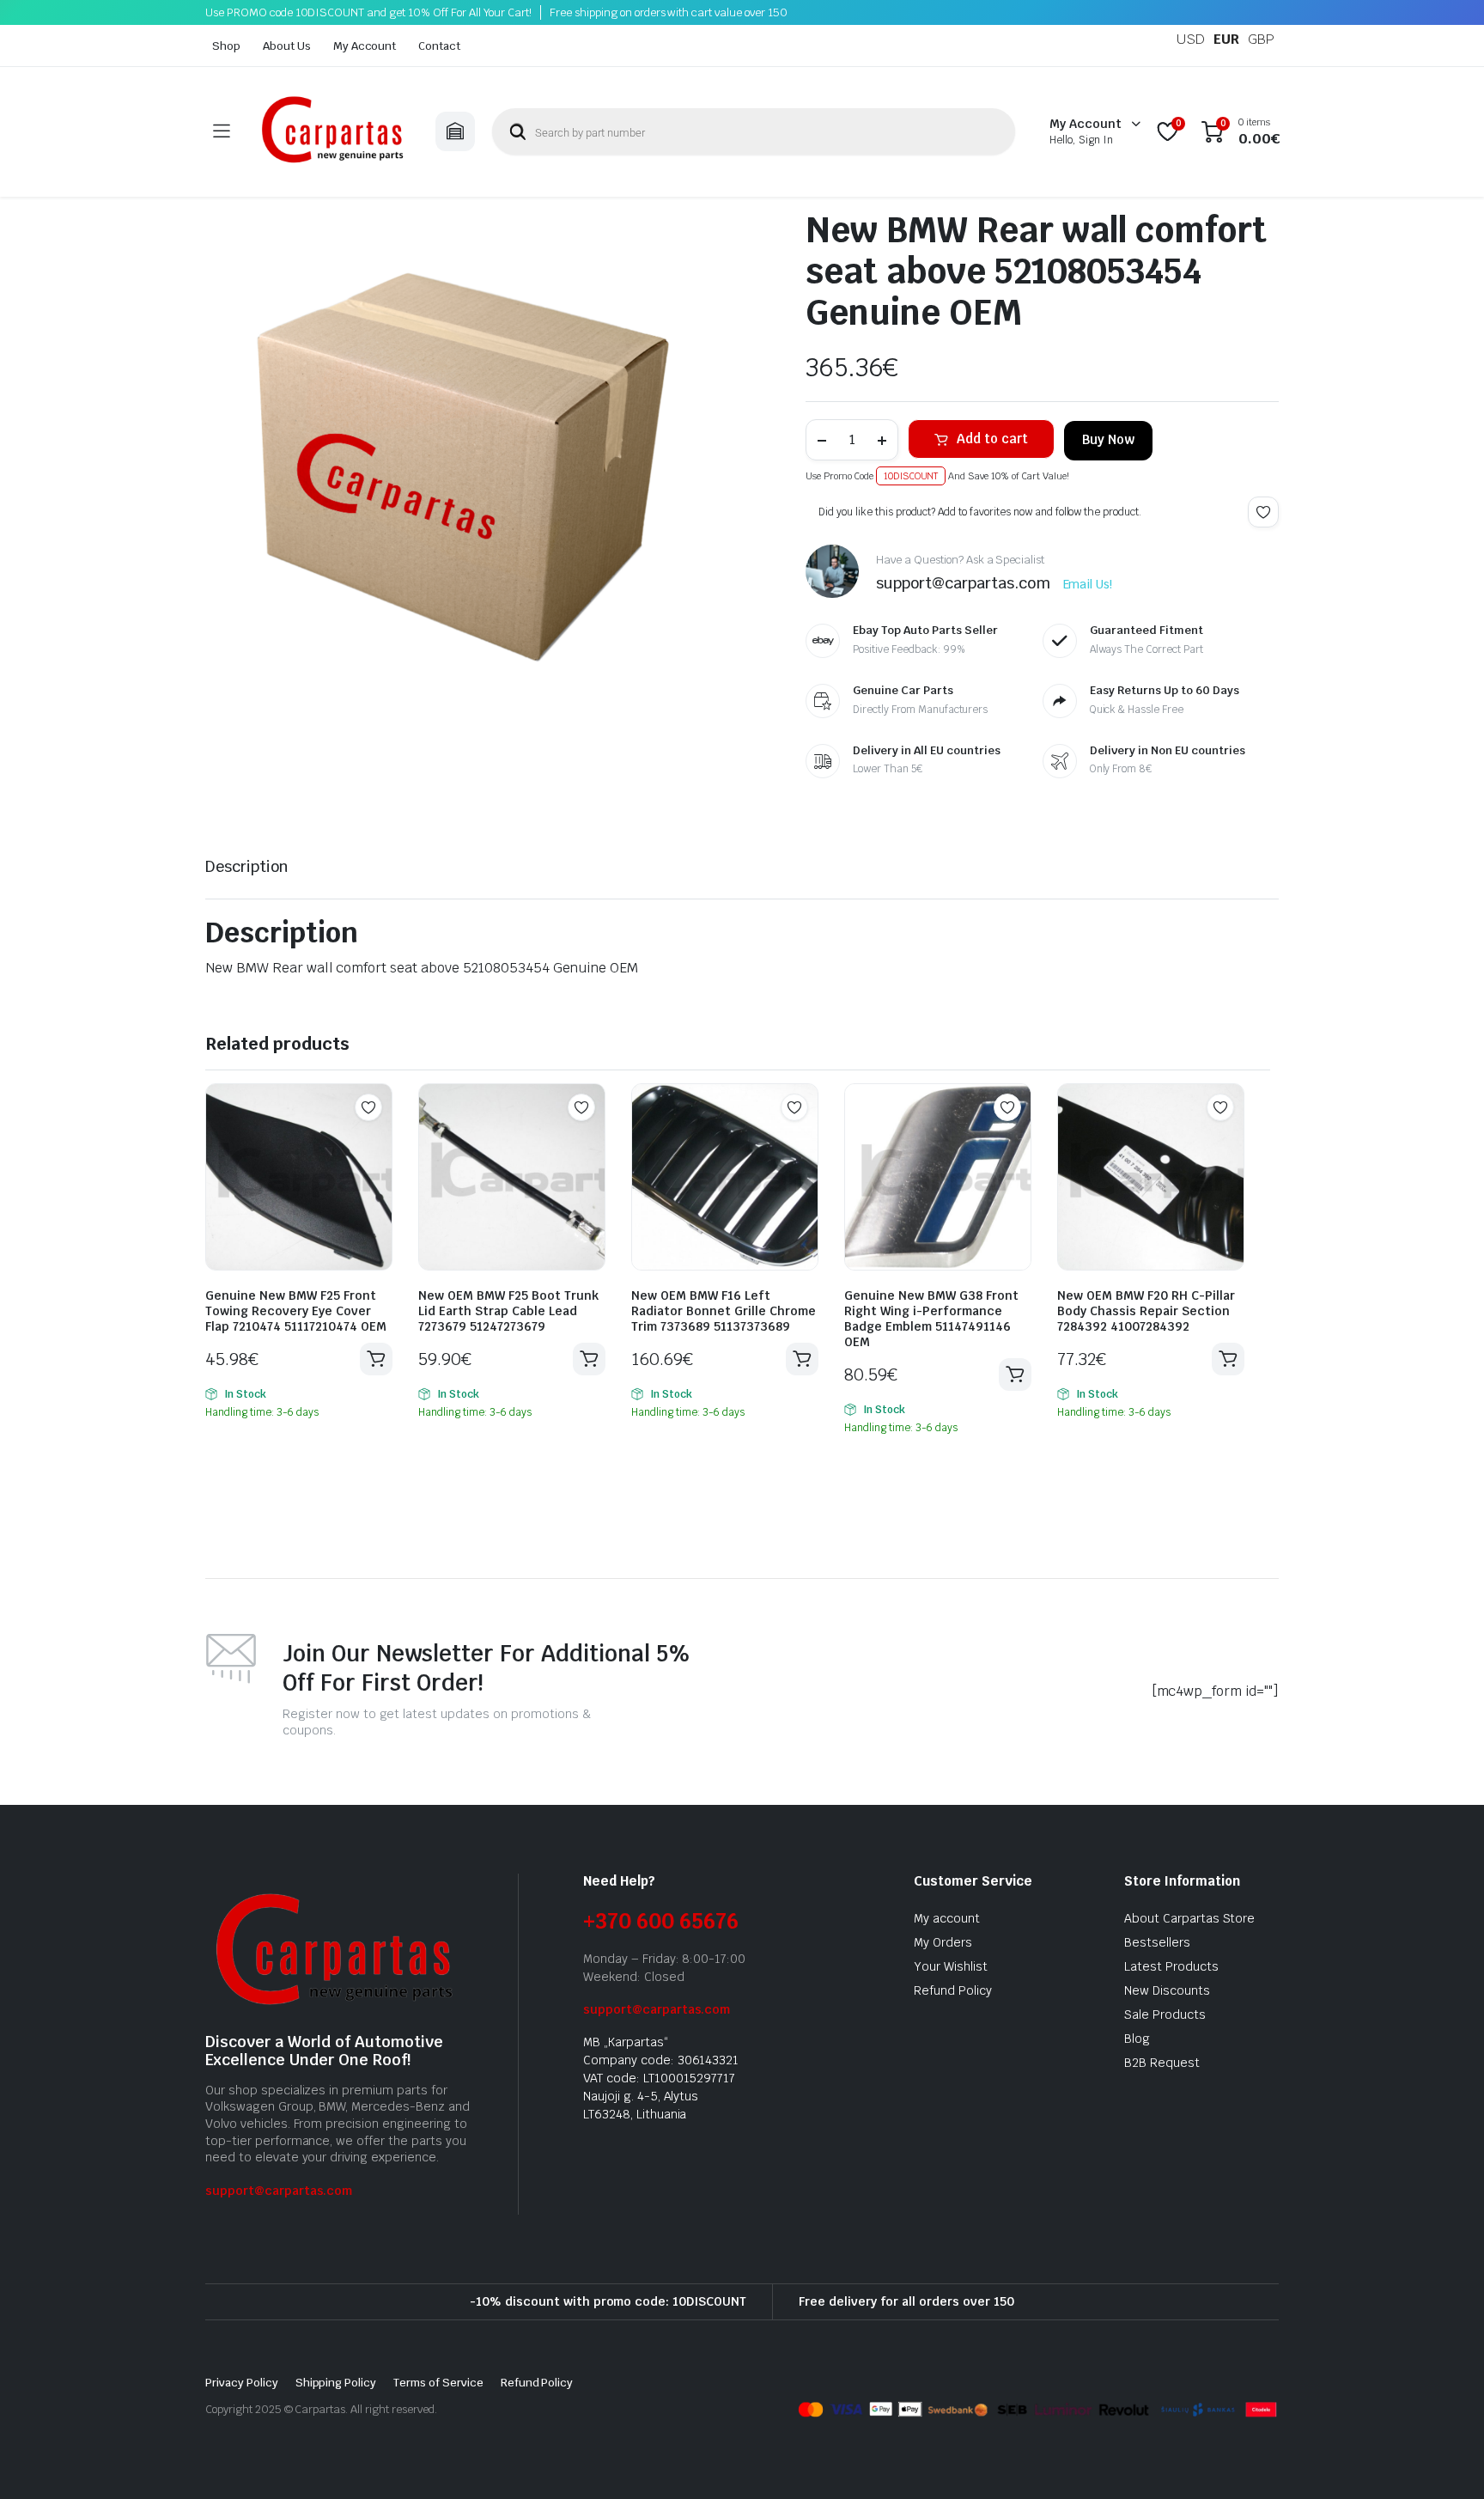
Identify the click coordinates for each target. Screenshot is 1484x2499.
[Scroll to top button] (1445, 2460)
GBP (1261, 39)
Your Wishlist (951, 1966)
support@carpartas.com (279, 2191)
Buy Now (1108, 439)
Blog (1137, 2039)
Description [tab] (247, 866)
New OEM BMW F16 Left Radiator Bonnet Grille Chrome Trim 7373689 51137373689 (724, 1311)
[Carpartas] (332, 132)
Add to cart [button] (376, 1359)
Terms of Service (438, 2383)
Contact (439, 46)
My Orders (943, 1942)
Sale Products (1165, 2014)
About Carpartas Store (1189, 1918)
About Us (287, 46)
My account (947, 1918)
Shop (226, 46)
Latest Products (1171, 1966)
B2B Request (1162, 2063)
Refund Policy (953, 1990)
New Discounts (1167, 1990)
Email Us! (1088, 584)
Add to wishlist (1263, 512)
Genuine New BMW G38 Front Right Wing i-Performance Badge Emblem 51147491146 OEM (931, 1319)
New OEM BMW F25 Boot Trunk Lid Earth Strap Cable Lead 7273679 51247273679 (508, 1311)
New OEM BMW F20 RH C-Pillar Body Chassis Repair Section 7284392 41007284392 (1146, 1311)
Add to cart (992, 439)
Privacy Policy (242, 2383)
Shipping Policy (336, 2383)
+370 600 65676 (661, 1921)
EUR (1226, 39)
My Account (365, 46)
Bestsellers (1157, 1942)
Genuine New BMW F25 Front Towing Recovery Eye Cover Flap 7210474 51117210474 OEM (296, 1311)
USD (1191, 39)
